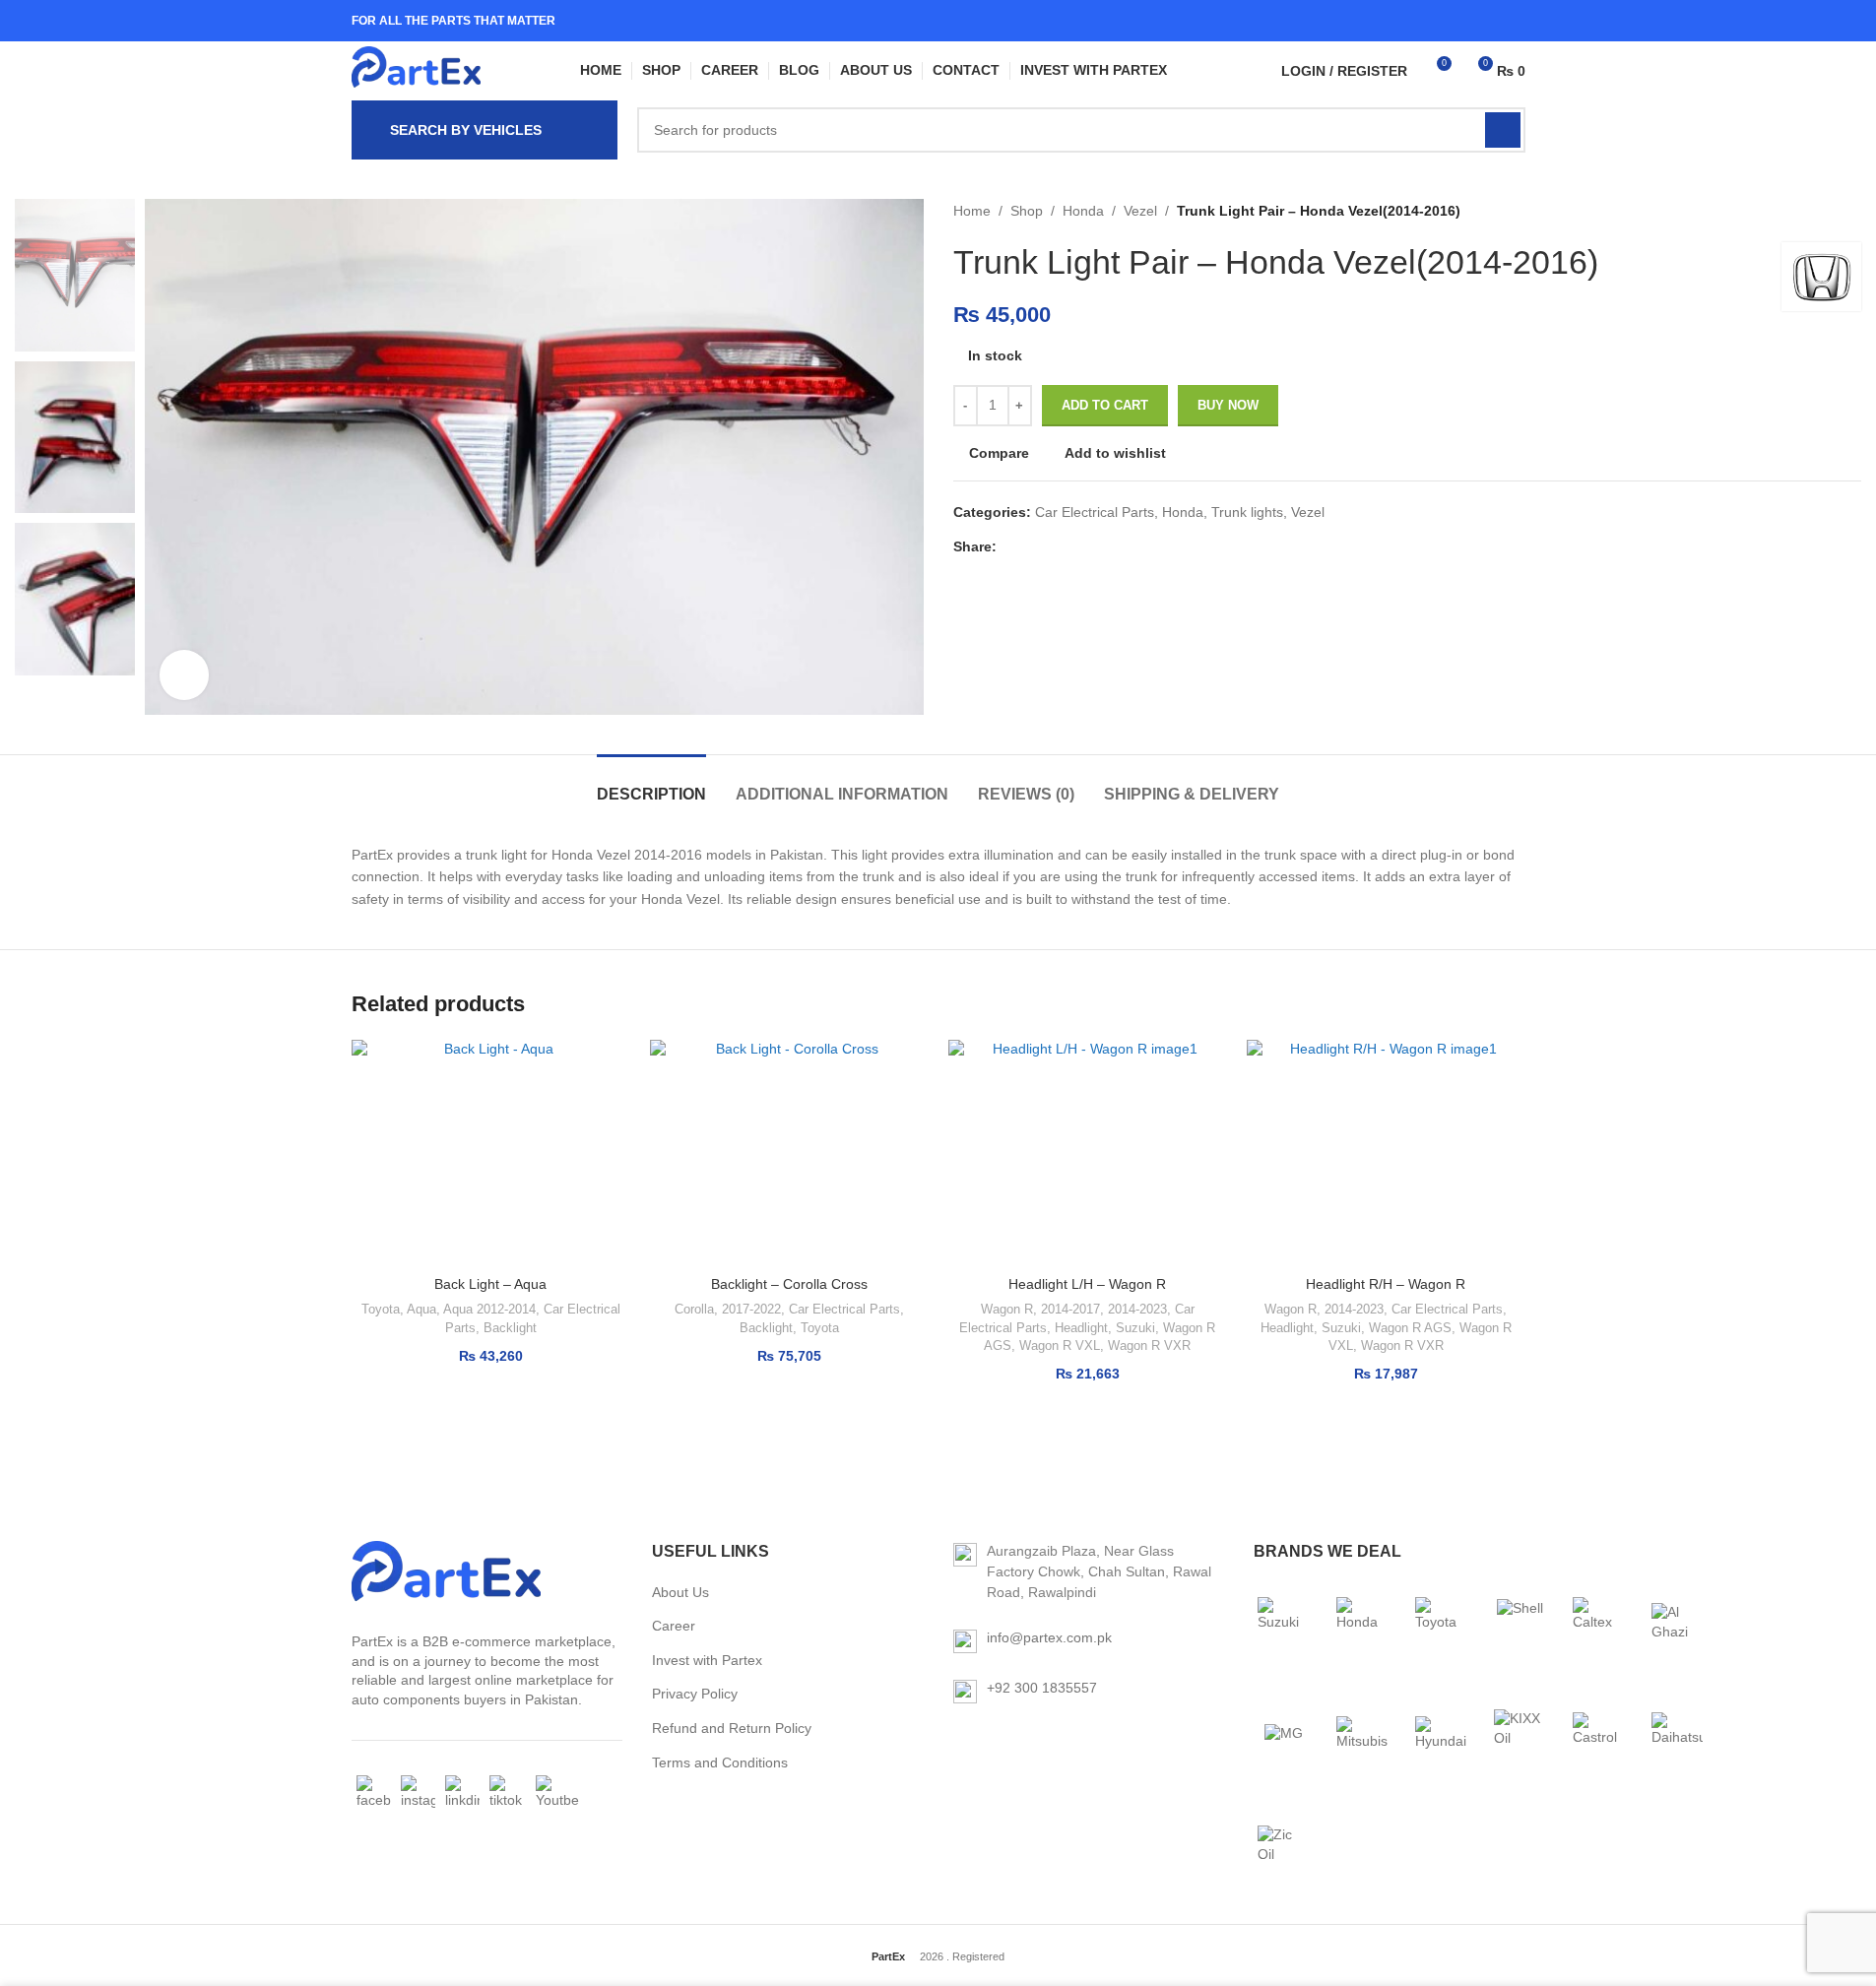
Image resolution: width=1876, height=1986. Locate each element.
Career (674, 1626)
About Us (680, 1592)
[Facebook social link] (1463, 20)
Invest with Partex (707, 1660)
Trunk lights (1247, 512)
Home (972, 211)
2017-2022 (751, 1309)
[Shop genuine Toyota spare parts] (1441, 1623)
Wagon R (1007, 1309)
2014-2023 (1137, 1309)
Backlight (510, 1328)
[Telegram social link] (1103, 546)
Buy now (1228, 405)
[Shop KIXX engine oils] (1520, 1734)
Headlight (1081, 1328)
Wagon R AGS (1410, 1328)
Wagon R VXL (1060, 1345)
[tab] (651, 784)
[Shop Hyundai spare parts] (1441, 1734)
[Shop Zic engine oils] (1283, 1845)
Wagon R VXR (1149, 1345)
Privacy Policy (695, 1694)
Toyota (381, 1309)
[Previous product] (1802, 211)
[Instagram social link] (1488, 20)
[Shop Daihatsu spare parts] (1677, 1734)
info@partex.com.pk (1049, 1637)
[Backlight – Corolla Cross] (789, 1153)
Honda (1083, 211)
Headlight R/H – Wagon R (1386, 1284)
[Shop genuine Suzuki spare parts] (1283, 1623)
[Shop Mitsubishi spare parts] (1362, 1734)
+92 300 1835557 (1042, 1688)
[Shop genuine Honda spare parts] (1362, 1623)
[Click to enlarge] (184, 674)
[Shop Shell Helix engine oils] (1520, 1623)
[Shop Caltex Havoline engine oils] (1598, 1623)
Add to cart (1105, 405)
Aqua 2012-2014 (489, 1309)
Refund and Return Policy (732, 1728)
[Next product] (1849, 211)
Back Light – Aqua (490, 1284)
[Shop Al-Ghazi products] (1677, 1623)
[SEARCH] (1503, 130)
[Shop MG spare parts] (1283, 1734)
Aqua (421, 1309)
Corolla (694, 1309)
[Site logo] (417, 71)
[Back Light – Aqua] (491, 1153)
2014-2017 (1070, 1309)
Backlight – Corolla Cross (789, 1284)
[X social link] (1032, 546)
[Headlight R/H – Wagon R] (1386, 1153)
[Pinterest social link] (1056, 546)
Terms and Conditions (720, 1762)
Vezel (1140, 211)
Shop (1027, 211)
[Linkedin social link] (1512, 20)
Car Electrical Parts (1095, 512)
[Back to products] (1826, 211)
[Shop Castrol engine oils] (1598, 1734)
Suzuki (1135, 1328)
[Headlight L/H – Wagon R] (1088, 1153)
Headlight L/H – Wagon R (1087, 1284)
